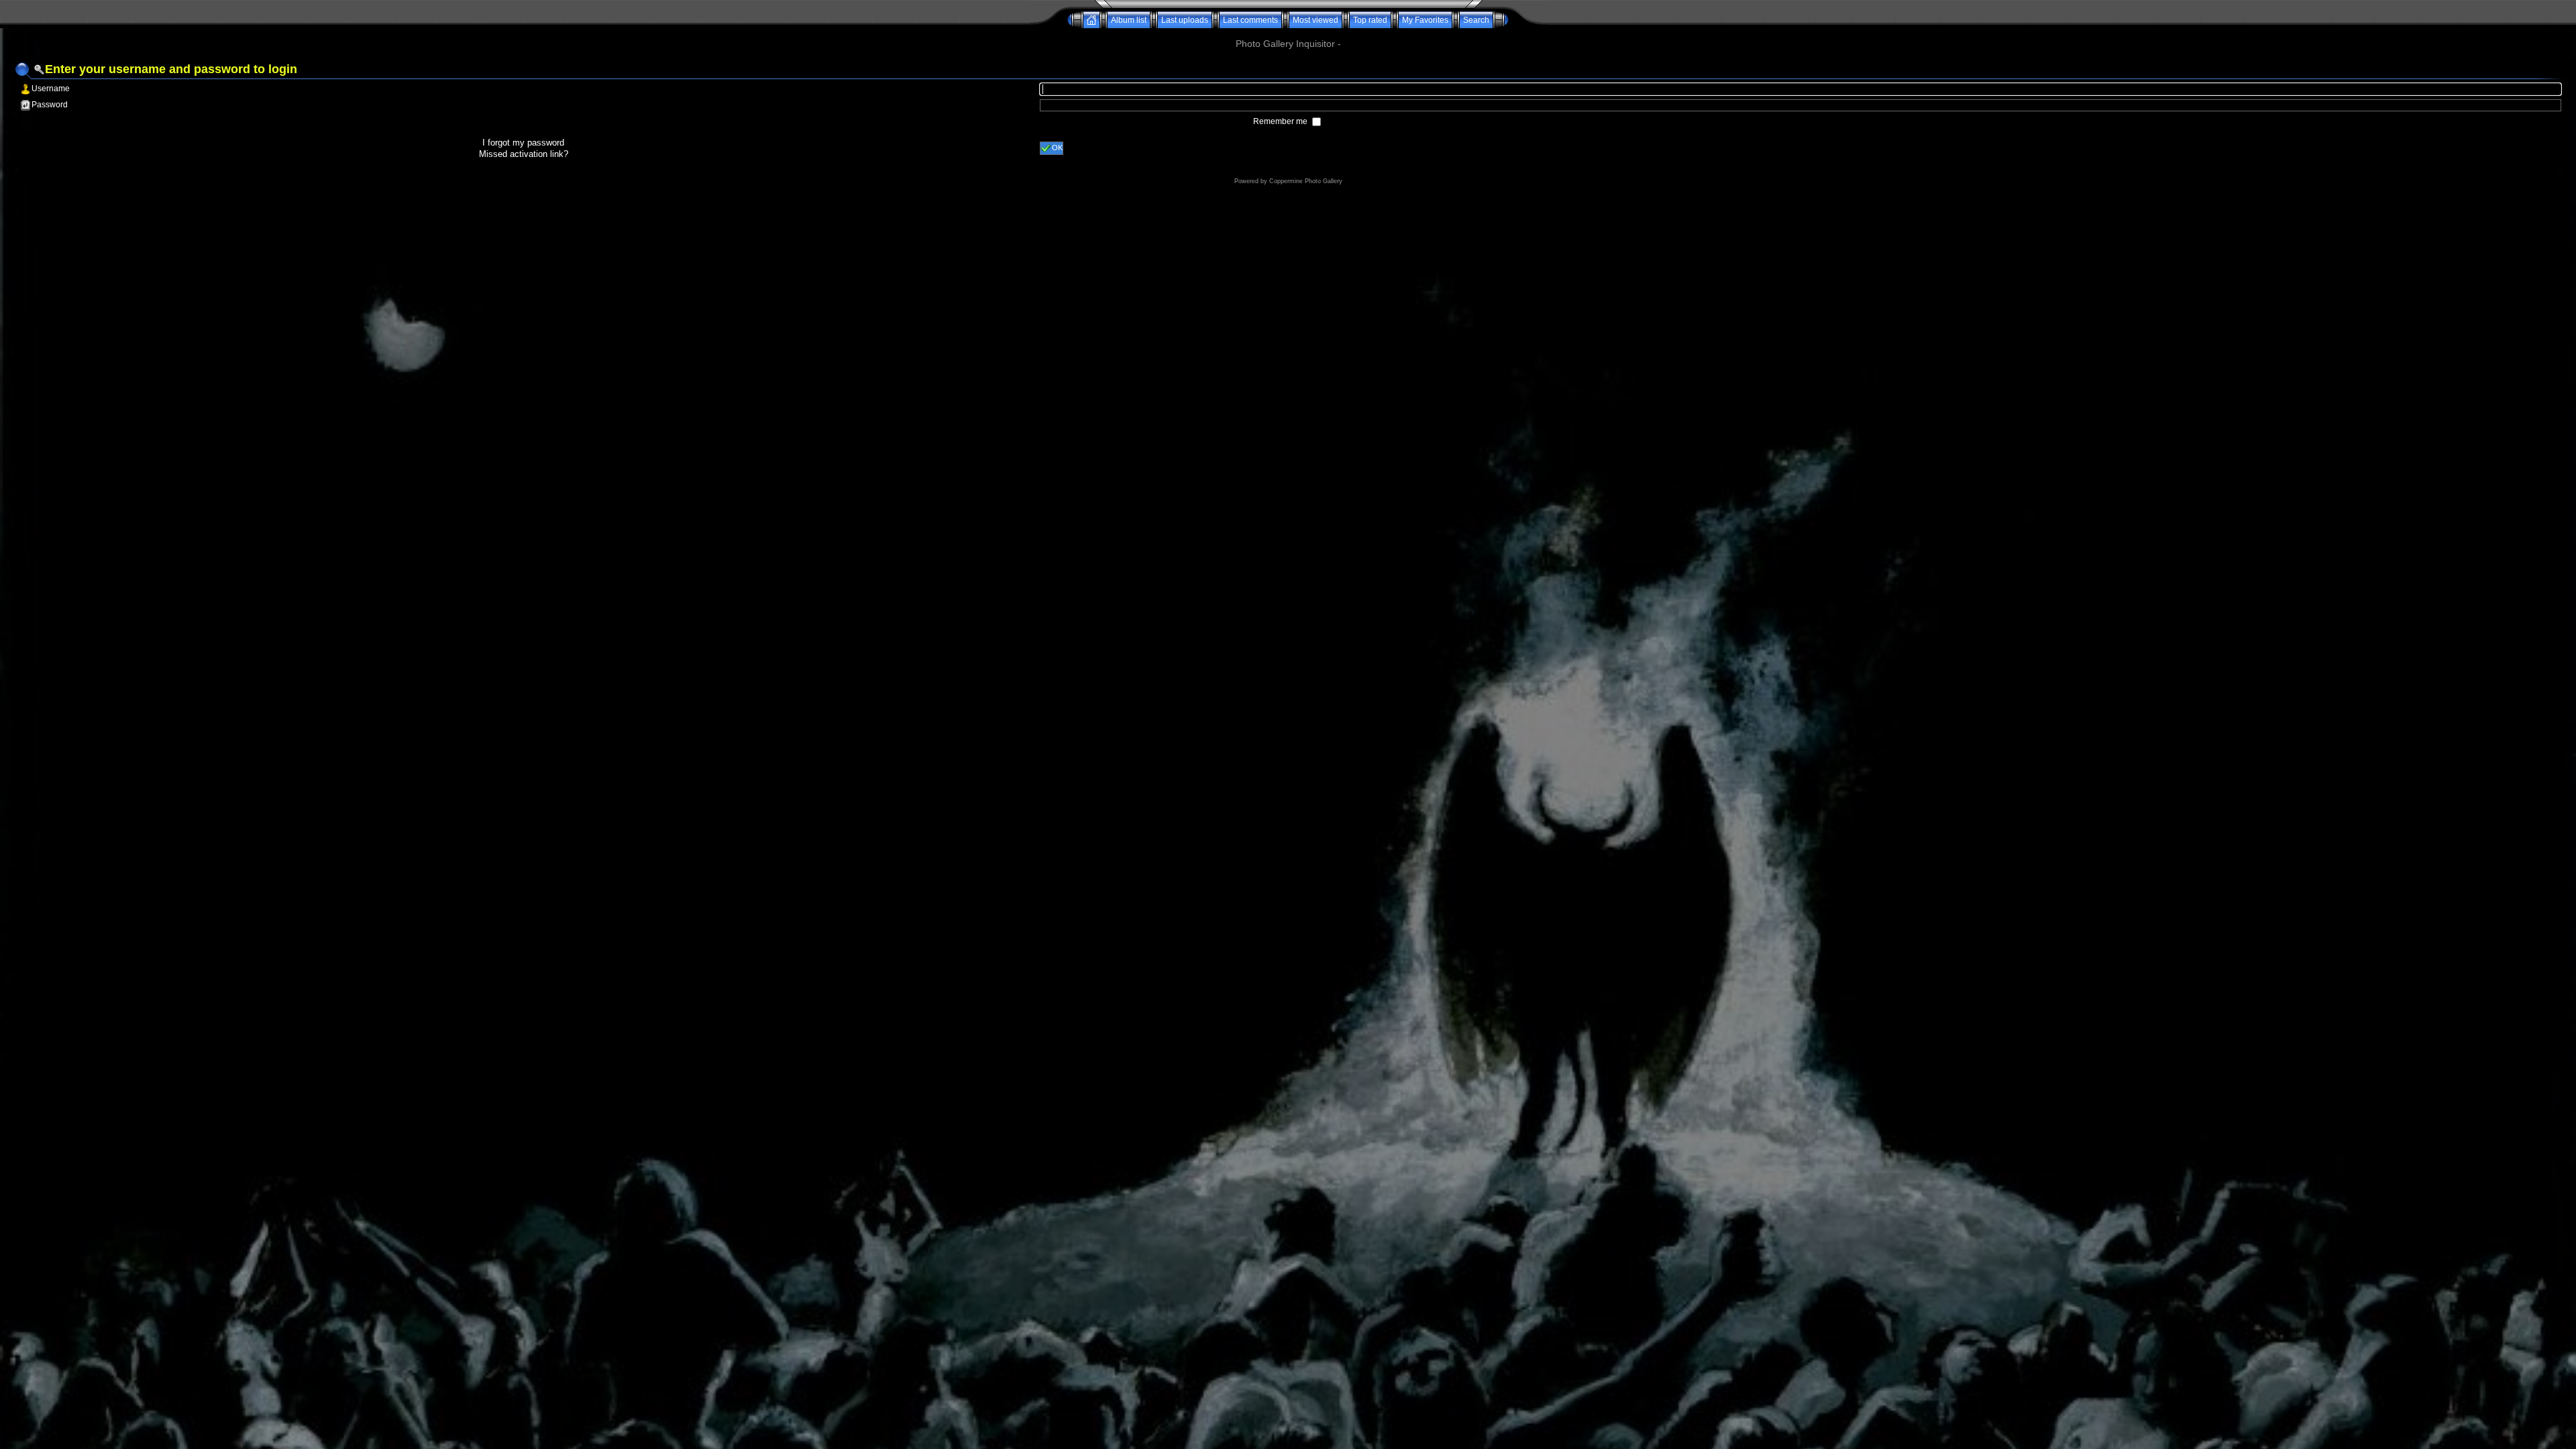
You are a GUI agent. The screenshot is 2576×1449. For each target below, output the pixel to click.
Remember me (1281, 121)
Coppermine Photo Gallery (1306, 181)
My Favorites (1425, 20)
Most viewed (1316, 20)
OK (1057, 148)
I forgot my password (523, 143)
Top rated (1370, 20)
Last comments (1250, 20)
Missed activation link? (524, 154)
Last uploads (1185, 20)
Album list (1129, 20)
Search (1476, 20)
